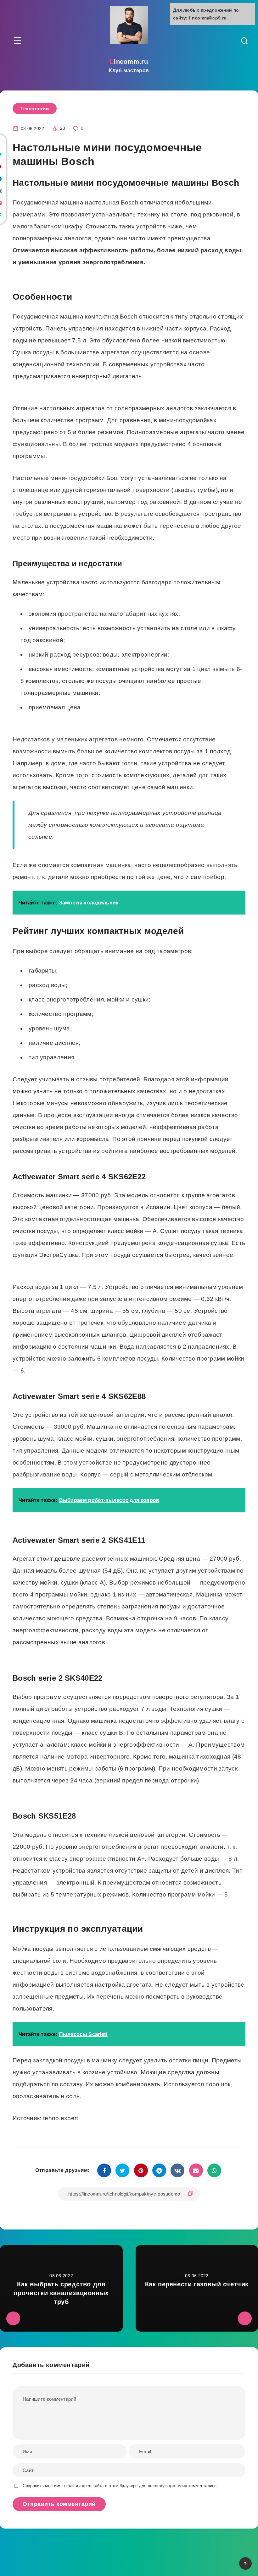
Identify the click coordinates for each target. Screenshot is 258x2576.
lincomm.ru (129, 66)
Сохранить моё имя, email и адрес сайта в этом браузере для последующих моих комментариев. (120, 2486)
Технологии (35, 109)
